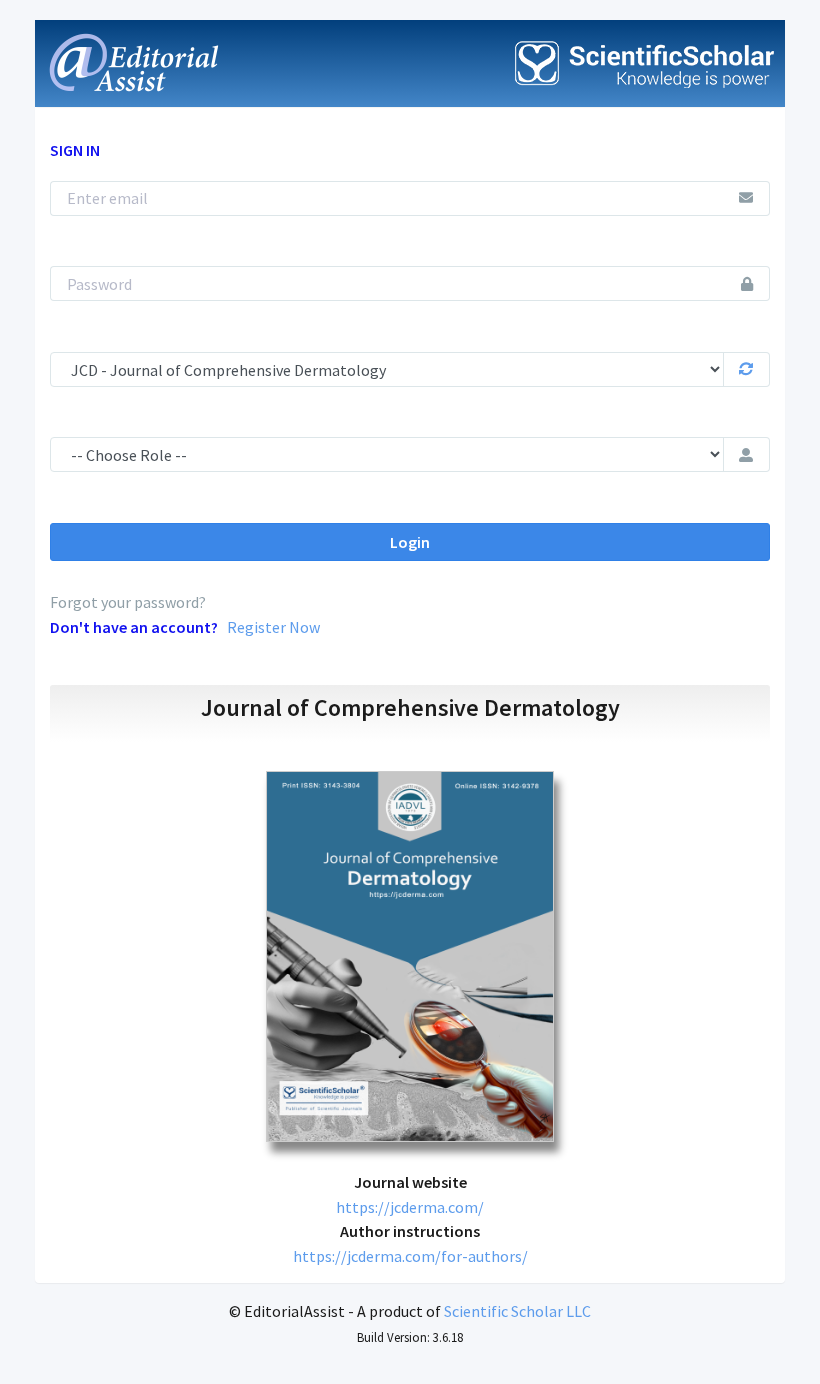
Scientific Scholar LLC (517, 1311)
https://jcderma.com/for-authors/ (410, 1256)
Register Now (273, 627)
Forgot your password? (128, 602)
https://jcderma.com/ (410, 1207)
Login (410, 542)
